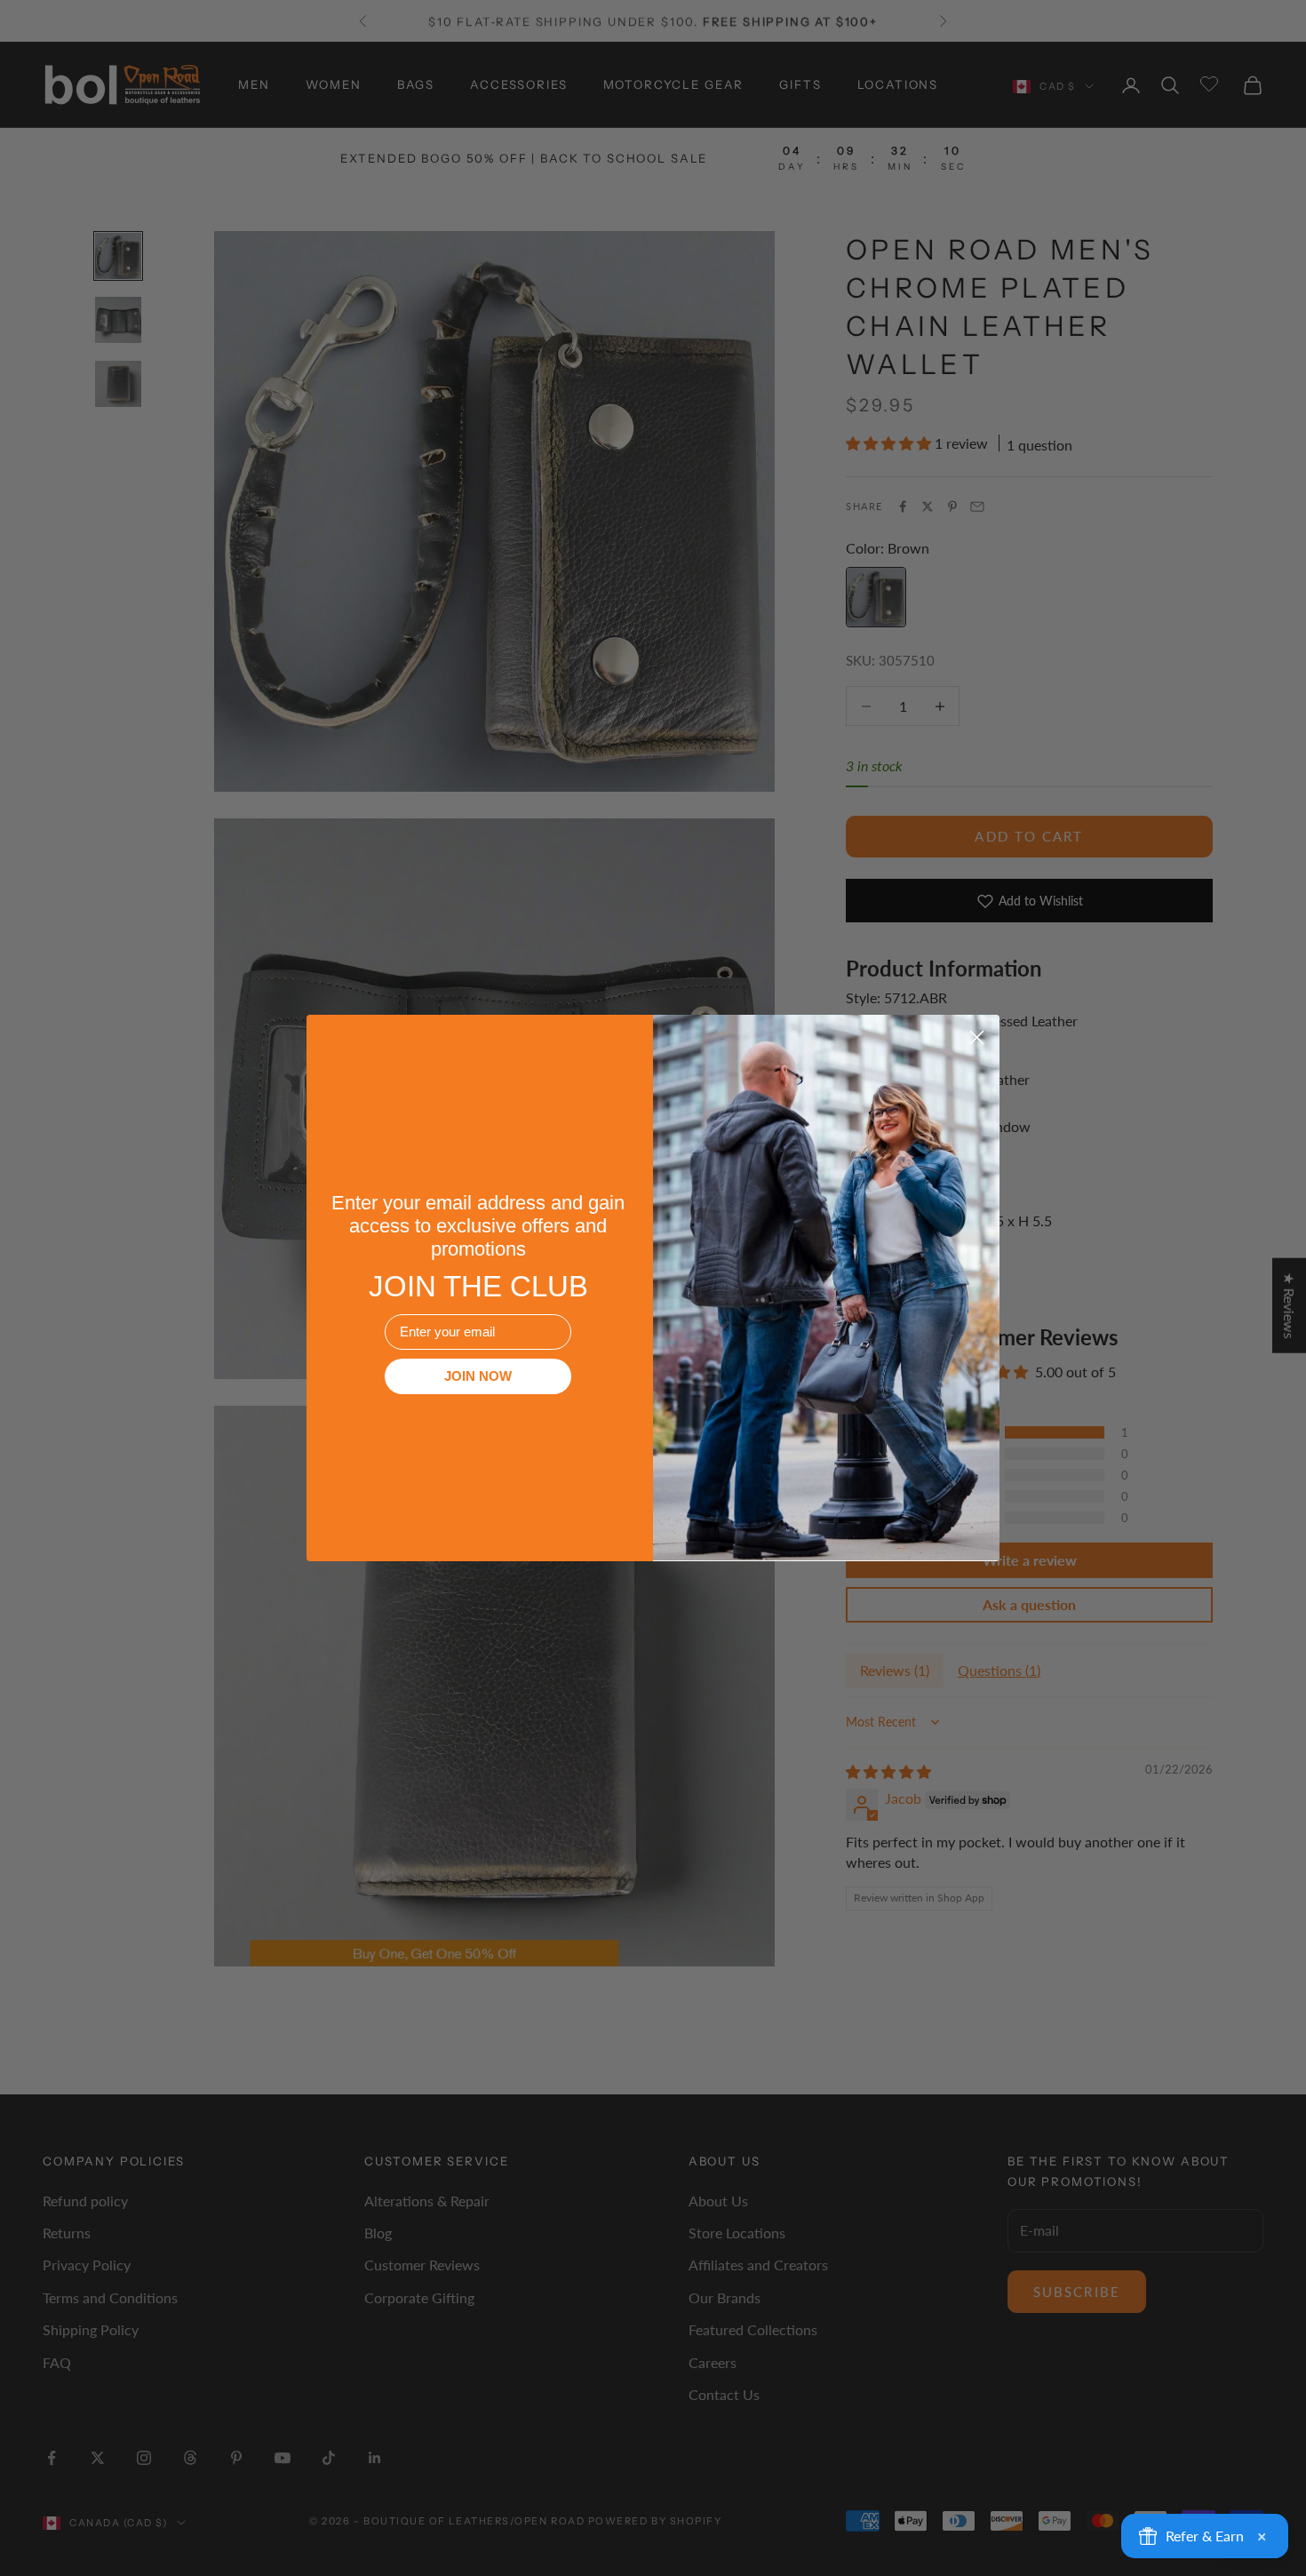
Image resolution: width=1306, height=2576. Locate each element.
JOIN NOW (478, 1376)
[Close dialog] (977, 1037)
